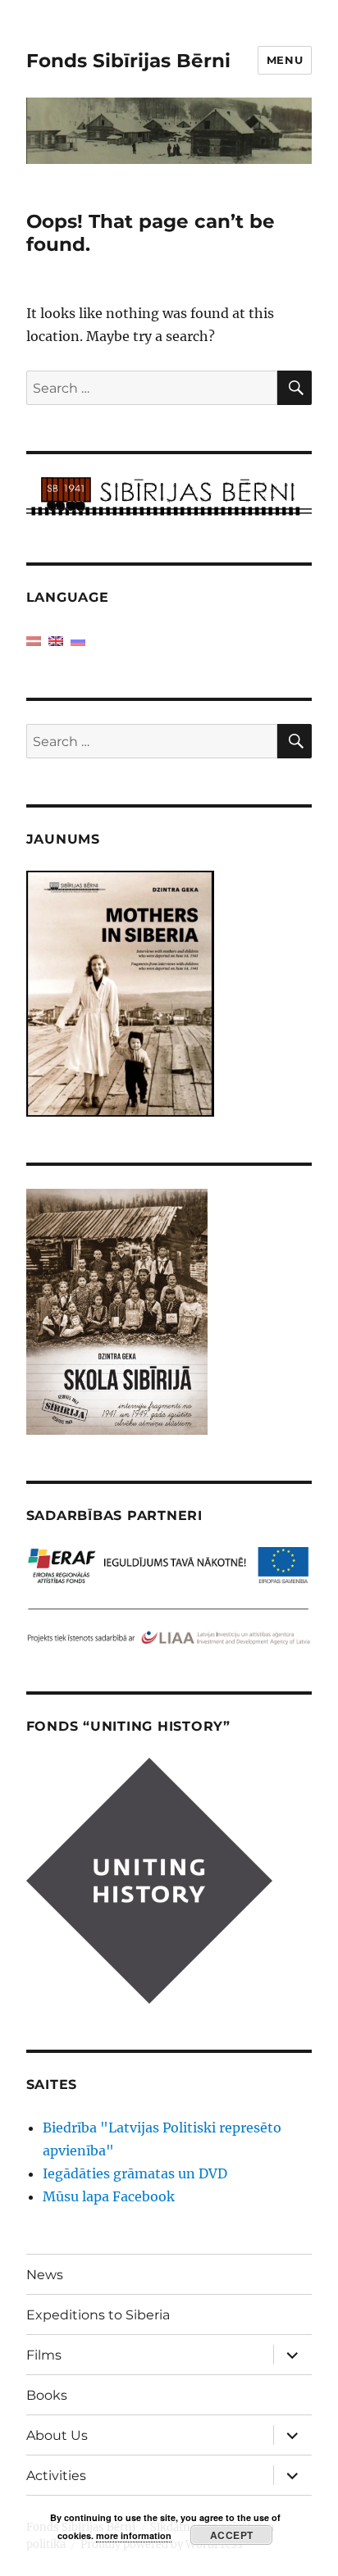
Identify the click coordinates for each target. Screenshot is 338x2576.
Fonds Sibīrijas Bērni (128, 61)
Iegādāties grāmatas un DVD (135, 2173)
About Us (57, 2435)
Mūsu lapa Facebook (109, 2196)
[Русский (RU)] (78, 640)
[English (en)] (56, 640)
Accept (232, 2535)
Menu (285, 60)
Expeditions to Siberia (98, 2315)
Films (44, 2355)
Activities (56, 2476)
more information (134, 2535)
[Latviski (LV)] (34, 640)
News (45, 2275)
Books (47, 2395)
